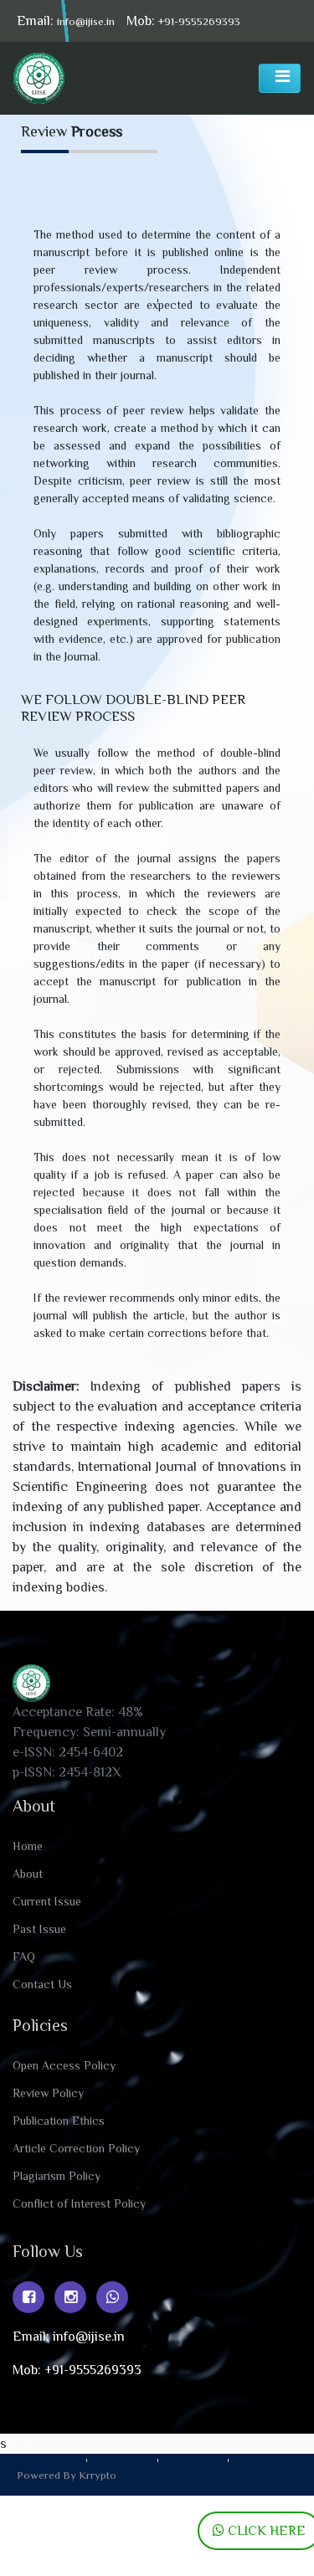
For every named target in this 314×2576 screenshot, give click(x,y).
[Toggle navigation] (280, 78)
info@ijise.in (86, 21)
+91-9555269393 (199, 21)
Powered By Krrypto (67, 2475)
